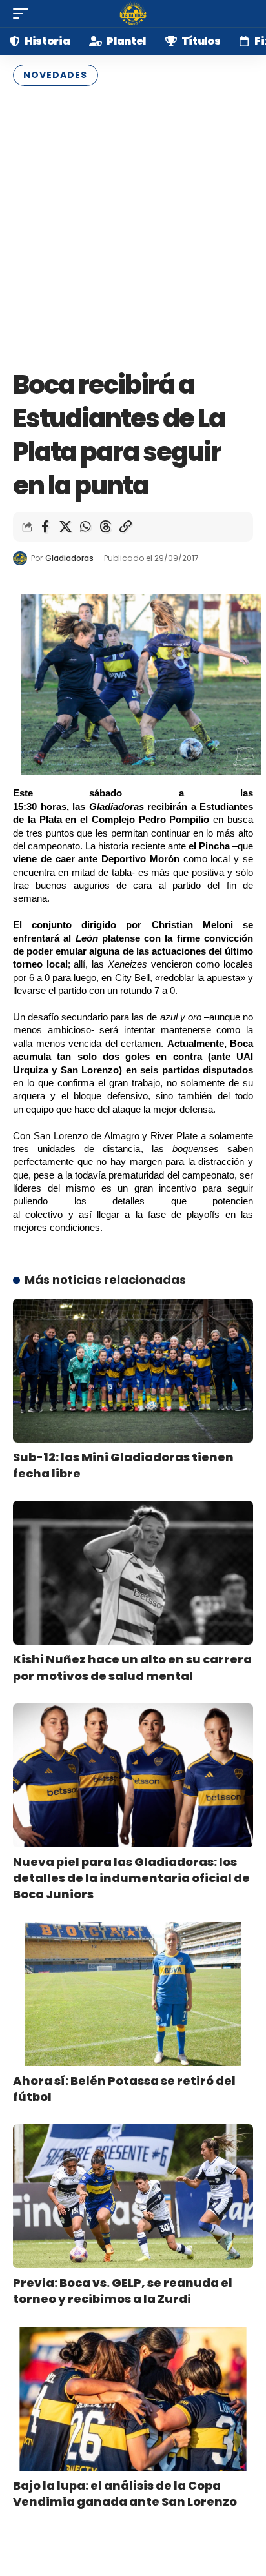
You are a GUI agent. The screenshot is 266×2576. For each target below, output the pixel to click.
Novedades (55, 75)
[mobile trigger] (24, 14)
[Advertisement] (133, 225)
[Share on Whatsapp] (85, 527)
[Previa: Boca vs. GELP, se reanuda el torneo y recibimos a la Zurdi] (133, 2196)
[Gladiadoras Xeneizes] (133, 14)
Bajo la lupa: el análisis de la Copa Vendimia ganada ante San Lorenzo (125, 2493)
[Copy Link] (125, 527)
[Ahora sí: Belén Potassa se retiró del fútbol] (133, 1994)
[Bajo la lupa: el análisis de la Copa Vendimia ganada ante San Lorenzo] (133, 2399)
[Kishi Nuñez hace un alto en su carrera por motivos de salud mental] (133, 1573)
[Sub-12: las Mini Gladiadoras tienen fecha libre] (133, 1371)
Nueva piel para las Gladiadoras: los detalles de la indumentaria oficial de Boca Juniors (131, 1878)
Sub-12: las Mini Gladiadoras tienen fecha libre (123, 1465)
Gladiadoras (69, 558)
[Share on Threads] (105, 527)
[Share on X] (65, 527)
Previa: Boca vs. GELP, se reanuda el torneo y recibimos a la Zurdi (123, 2291)
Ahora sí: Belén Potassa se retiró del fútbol (124, 2089)
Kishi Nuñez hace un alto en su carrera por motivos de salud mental (132, 1667)
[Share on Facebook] (45, 527)
